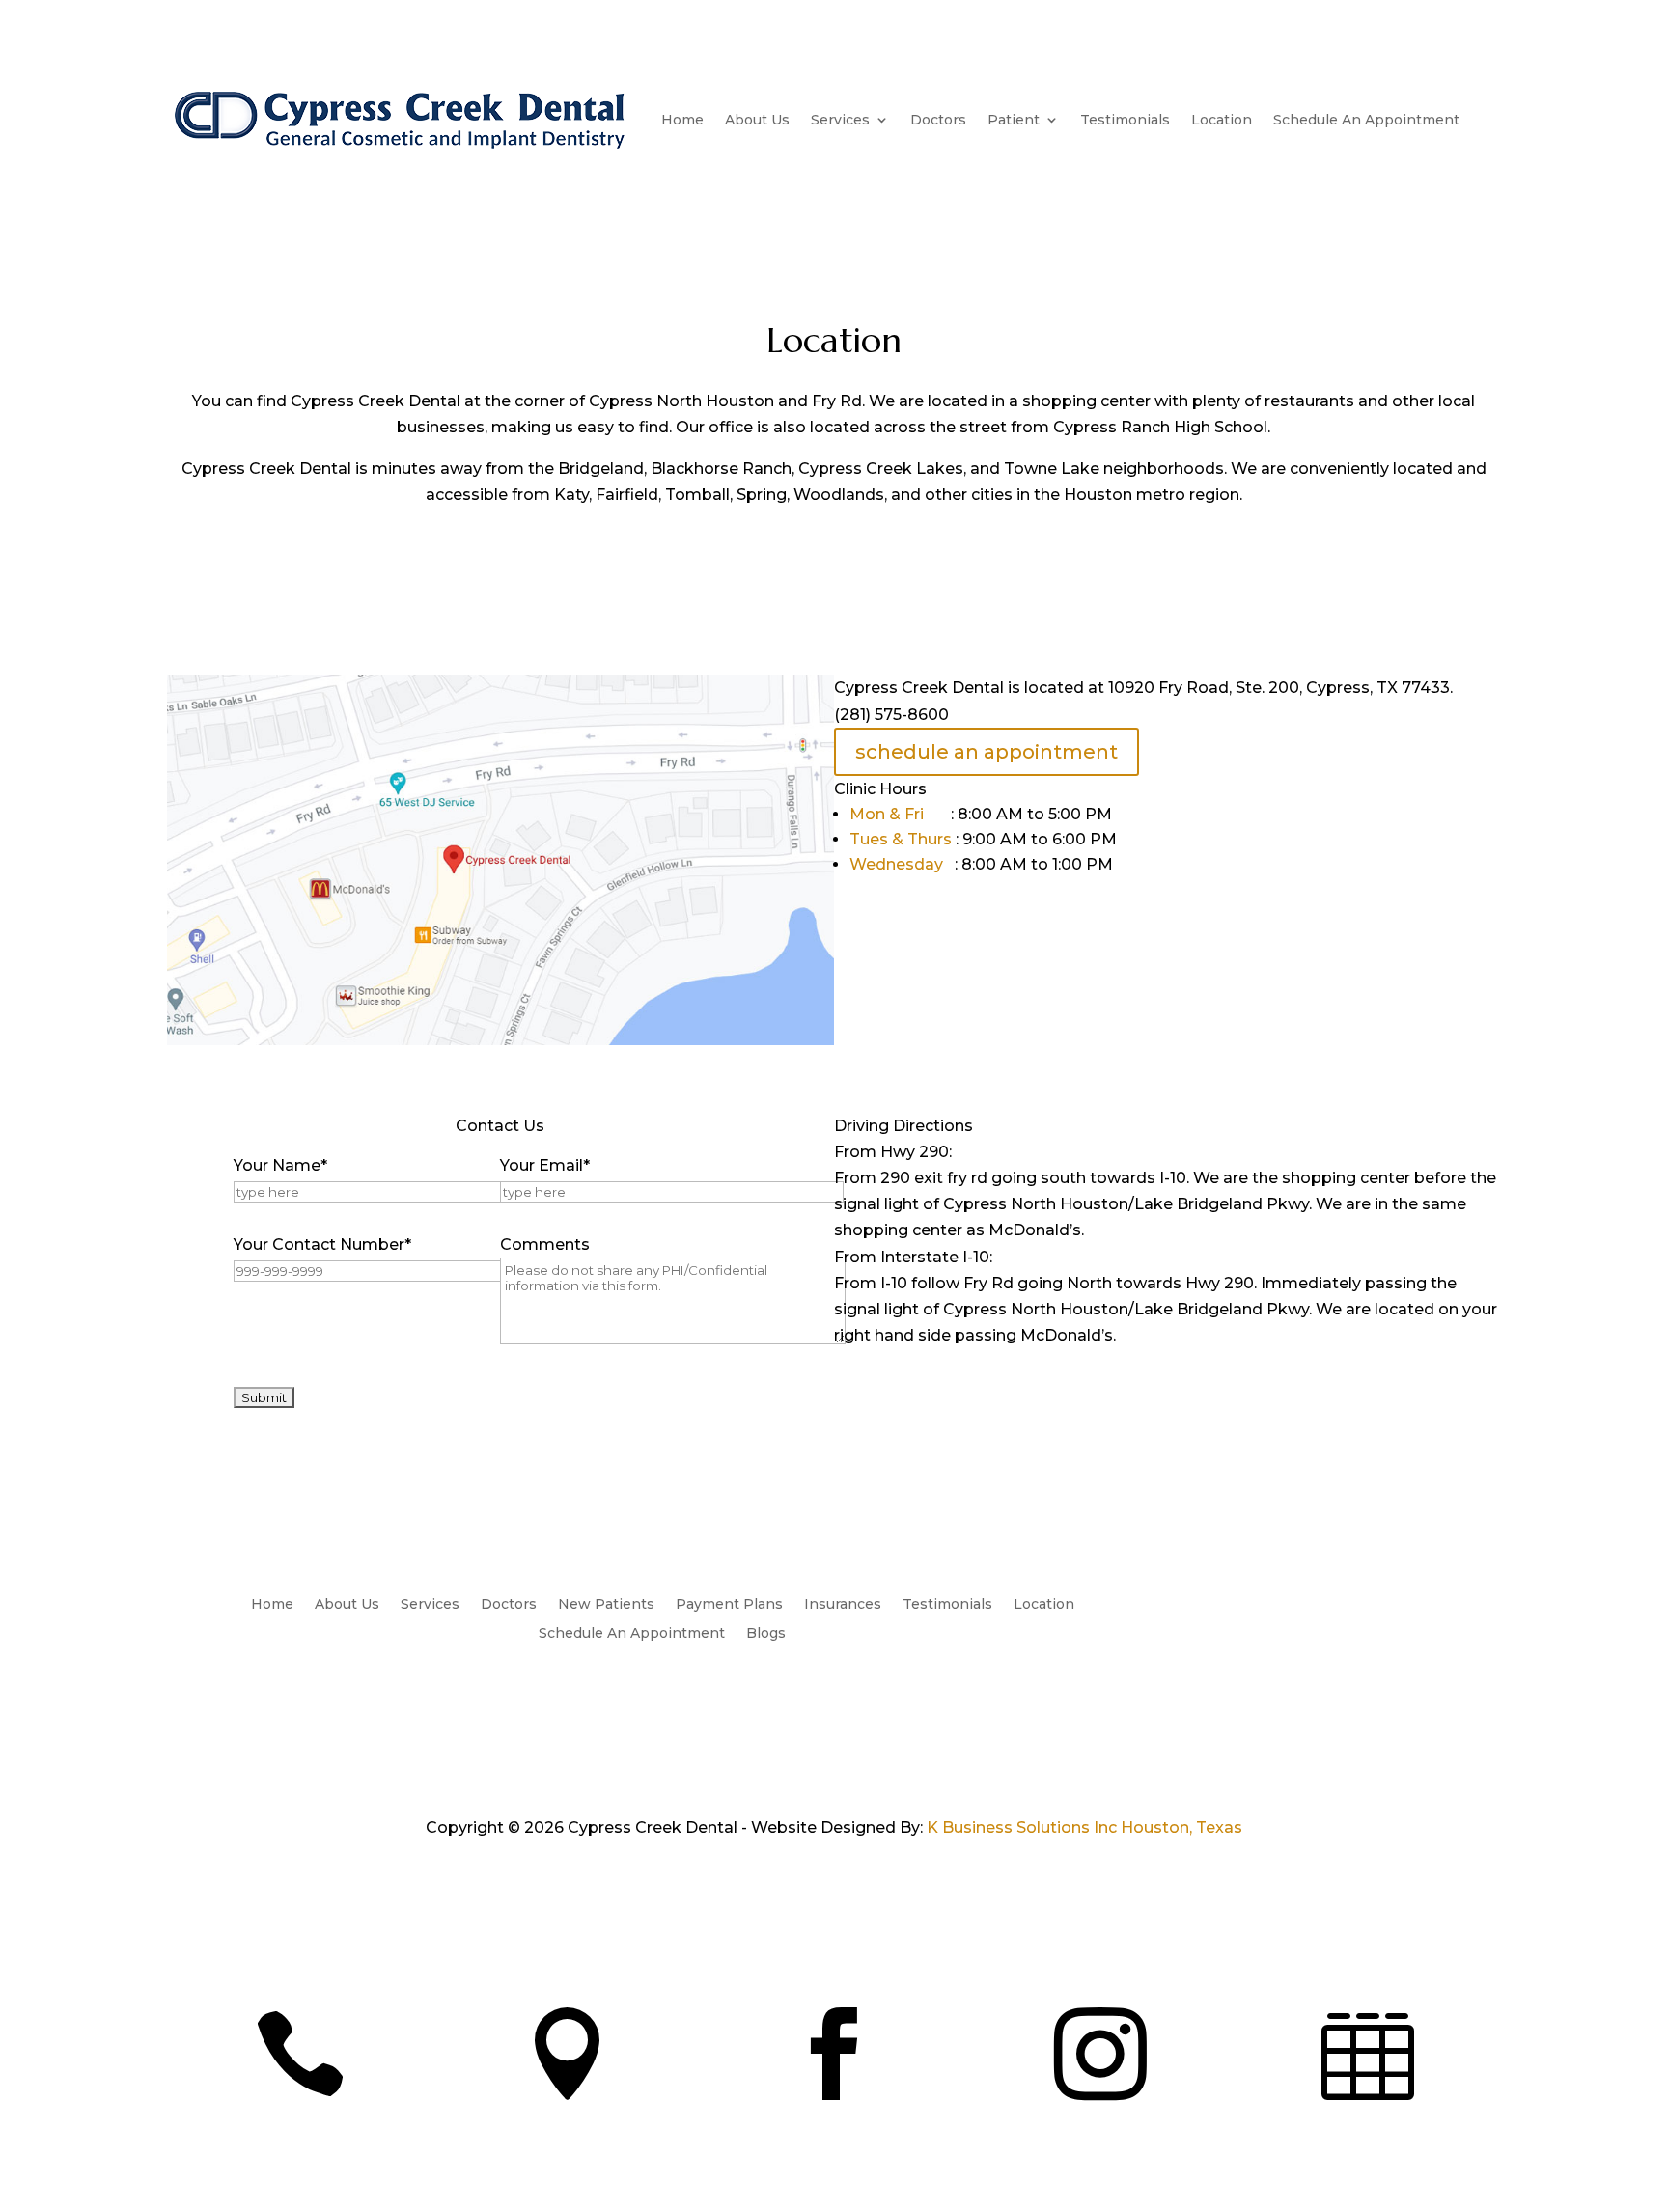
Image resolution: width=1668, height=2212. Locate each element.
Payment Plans (729, 1605)
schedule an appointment (987, 752)
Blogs (766, 1634)
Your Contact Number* (322, 1244)
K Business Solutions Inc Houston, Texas (1084, 1827)
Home (682, 120)
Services (840, 120)
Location (1222, 120)
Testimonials (1125, 120)
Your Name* (280, 1165)
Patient (1014, 120)
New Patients (606, 1605)
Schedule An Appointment (1366, 120)
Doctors (938, 120)
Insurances (843, 1605)
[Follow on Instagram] (1252, 1605)
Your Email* (545, 1165)
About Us (757, 120)
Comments (545, 1244)
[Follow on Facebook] (1213, 1605)
